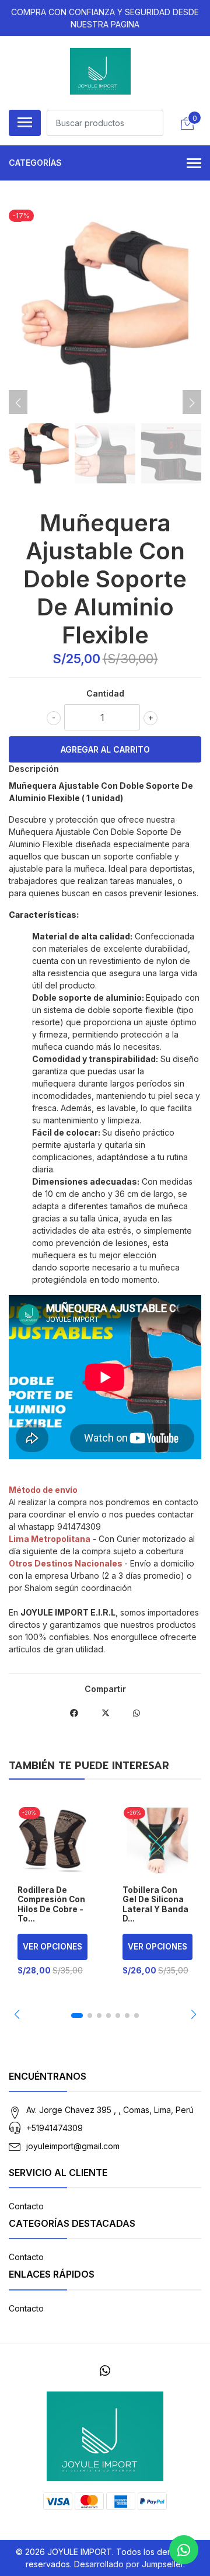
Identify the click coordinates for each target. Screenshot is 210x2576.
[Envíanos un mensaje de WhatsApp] (184, 2550)
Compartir (105, 1689)
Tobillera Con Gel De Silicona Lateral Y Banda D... (155, 1904)
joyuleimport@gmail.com (73, 2146)
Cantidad (105, 693)
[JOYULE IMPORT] (101, 71)
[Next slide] (192, 403)
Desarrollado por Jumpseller (129, 2564)
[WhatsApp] (105, 2371)
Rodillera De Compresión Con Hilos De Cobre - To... (51, 1904)
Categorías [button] (35, 163)
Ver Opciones (52, 1947)
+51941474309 (55, 2128)
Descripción (34, 769)
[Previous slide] (18, 403)
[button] (17, 2014)
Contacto (26, 2206)
